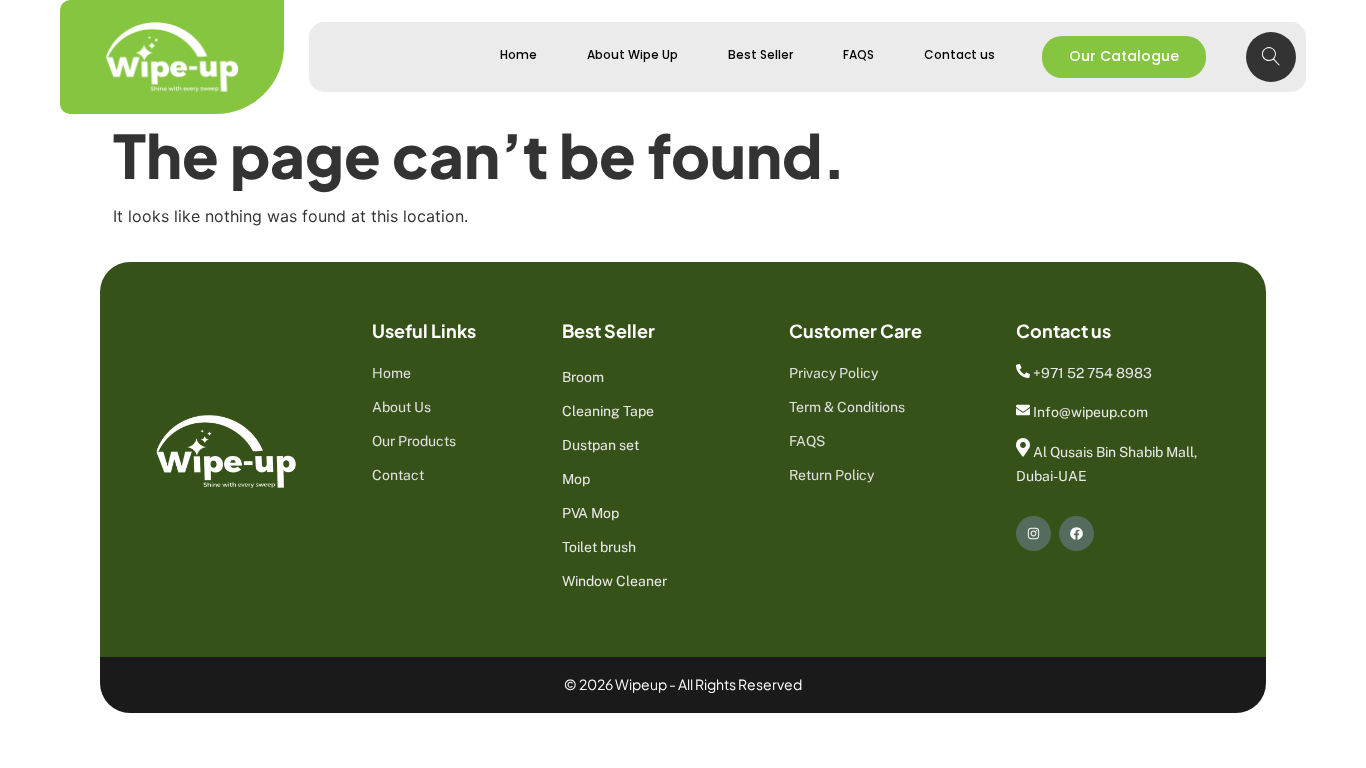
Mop (576, 479)
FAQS (858, 54)
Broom (583, 377)
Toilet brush (599, 547)
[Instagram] (1033, 533)
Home (518, 54)
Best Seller (760, 54)
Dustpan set (600, 445)
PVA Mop (590, 513)
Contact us (959, 54)
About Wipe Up (632, 54)
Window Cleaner (614, 581)
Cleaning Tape (608, 411)
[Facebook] (1076, 533)
